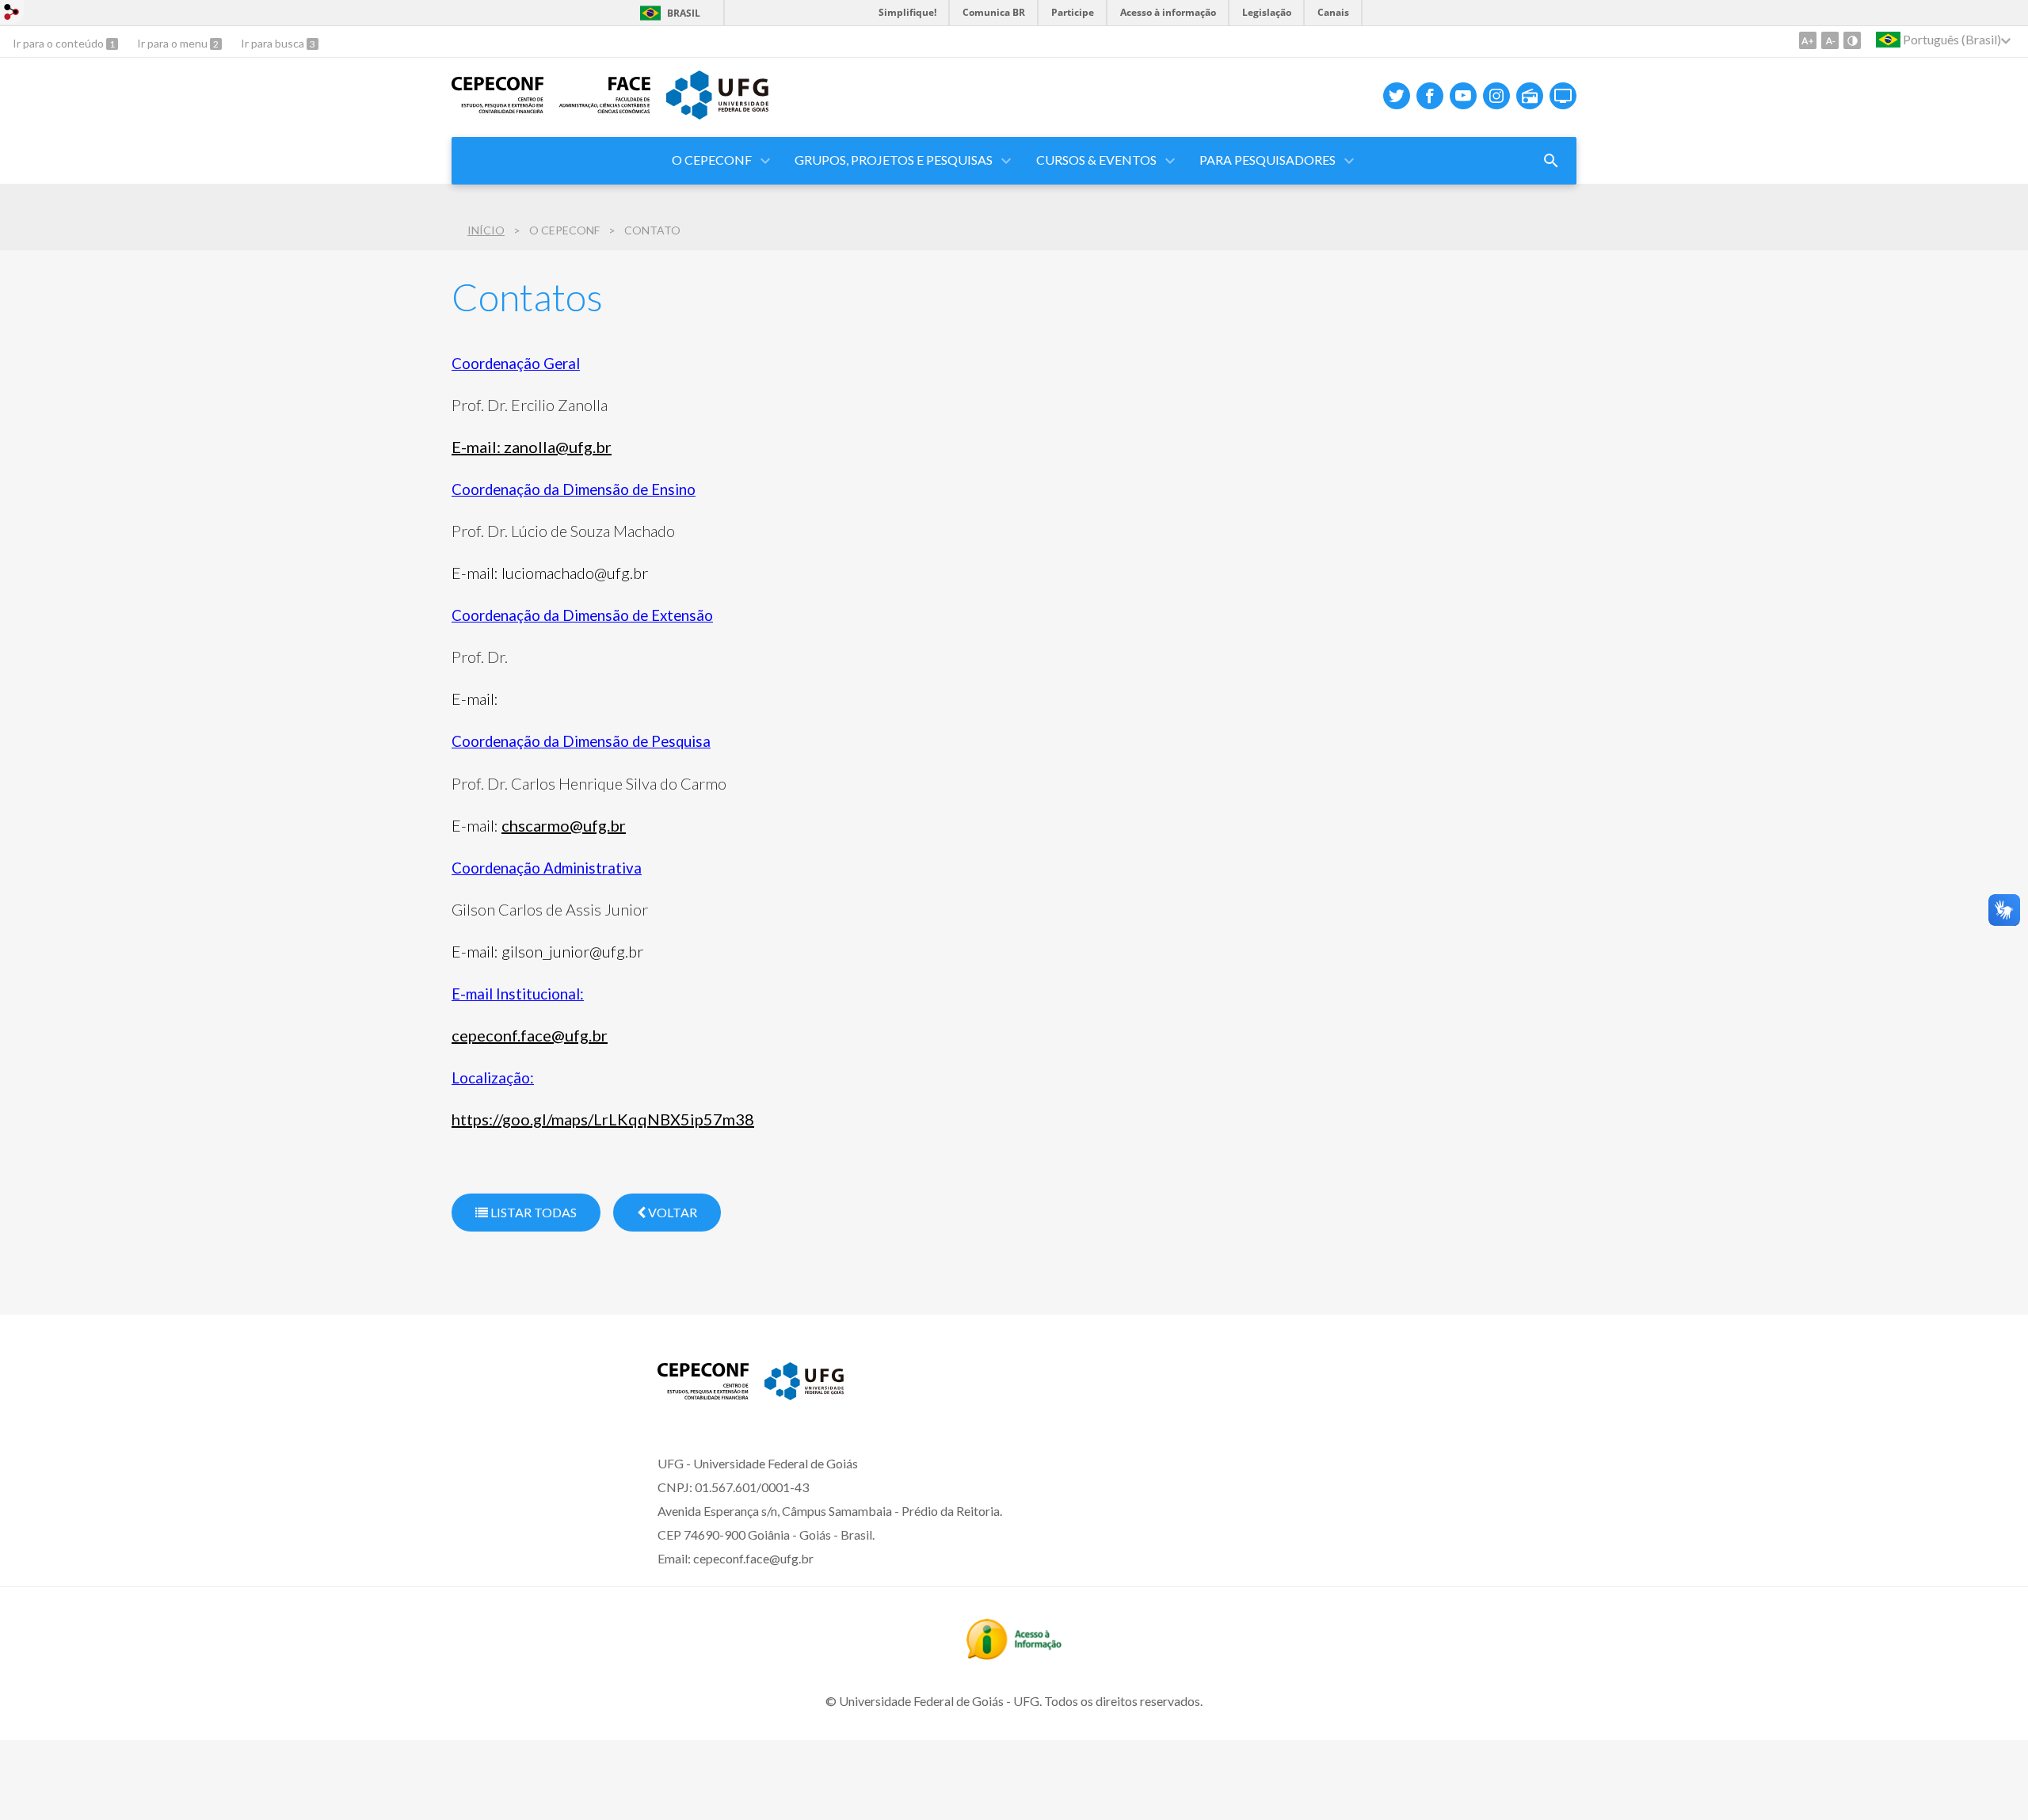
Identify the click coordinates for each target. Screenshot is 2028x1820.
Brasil (684, 13)
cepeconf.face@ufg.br (530, 1035)
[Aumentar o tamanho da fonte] (1808, 40)
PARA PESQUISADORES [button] (1267, 160)
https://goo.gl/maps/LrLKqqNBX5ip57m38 (603, 1119)
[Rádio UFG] (1530, 96)
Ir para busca (274, 43)
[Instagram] (1496, 96)
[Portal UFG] (717, 114)
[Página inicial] (497, 108)
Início (486, 230)
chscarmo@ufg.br (564, 825)
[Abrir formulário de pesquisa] (1551, 161)
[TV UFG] (1563, 96)
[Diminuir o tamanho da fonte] (1830, 40)
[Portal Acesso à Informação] (1014, 1654)
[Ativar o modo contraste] (1852, 40)
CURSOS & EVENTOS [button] (1096, 160)
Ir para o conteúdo (59, 43)
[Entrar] (12, 14)
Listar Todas (532, 1212)
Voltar (671, 1212)
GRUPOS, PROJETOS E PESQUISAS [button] (894, 160)
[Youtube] (1463, 96)
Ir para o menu (173, 43)
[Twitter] (1397, 96)
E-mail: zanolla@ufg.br (532, 447)
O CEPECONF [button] (712, 160)
